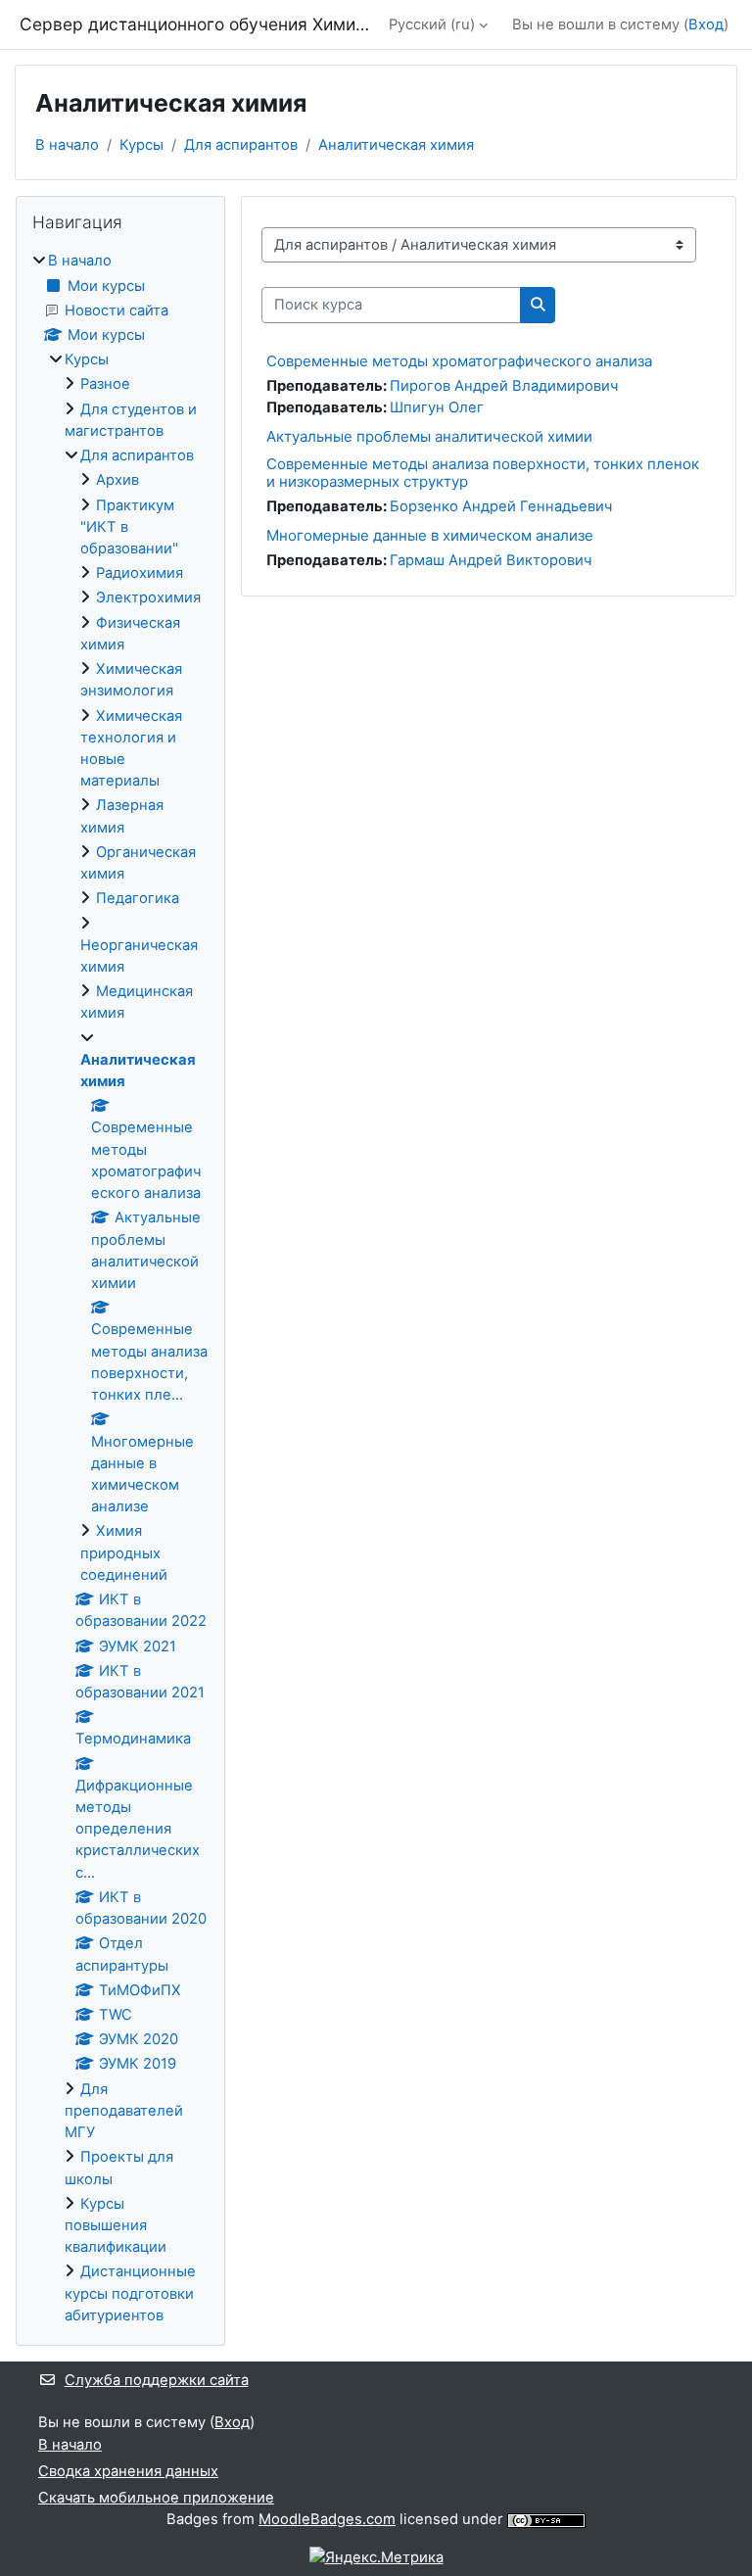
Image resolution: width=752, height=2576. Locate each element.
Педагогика (138, 898)
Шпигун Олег (437, 407)
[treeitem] (120, 1288)
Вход (706, 24)
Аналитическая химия (396, 145)
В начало (67, 145)
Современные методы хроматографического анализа (459, 361)
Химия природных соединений (124, 1552)
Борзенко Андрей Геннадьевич (501, 506)
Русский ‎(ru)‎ (432, 24)
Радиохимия (140, 573)
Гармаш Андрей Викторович (491, 560)
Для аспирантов (241, 145)
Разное (105, 384)
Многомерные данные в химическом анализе (430, 535)
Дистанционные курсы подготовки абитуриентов (130, 2293)
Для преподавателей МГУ (124, 2111)
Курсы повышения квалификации (116, 2225)
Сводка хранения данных (128, 2471)
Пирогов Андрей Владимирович (504, 386)
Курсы (141, 145)
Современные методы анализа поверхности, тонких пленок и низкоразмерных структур (483, 473)
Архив (117, 480)
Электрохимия (148, 597)
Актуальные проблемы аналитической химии (429, 436)
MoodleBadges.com (327, 2519)
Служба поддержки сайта (157, 2380)
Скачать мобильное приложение (156, 2498)
